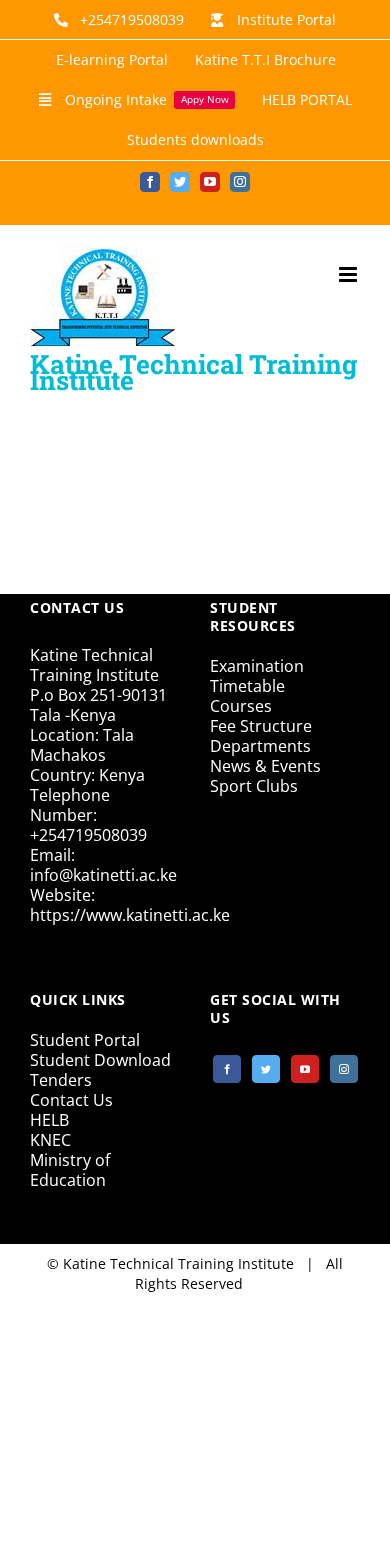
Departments (260, 746)
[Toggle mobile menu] (349, 274)
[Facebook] (227, 1069)
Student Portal (85, 1040)
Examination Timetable (257, 676)
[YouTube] (305, 1069)
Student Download (100, 1060)
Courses (241, 706)
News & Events (265, 766)
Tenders (61, 1080)
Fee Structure (261, 726)
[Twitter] (266, 1069)
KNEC (50, 1140)
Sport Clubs (254, 786)
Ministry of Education (70, 1170)
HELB (49, 1120)
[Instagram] (344, 1069)
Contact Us (71, 1100)
